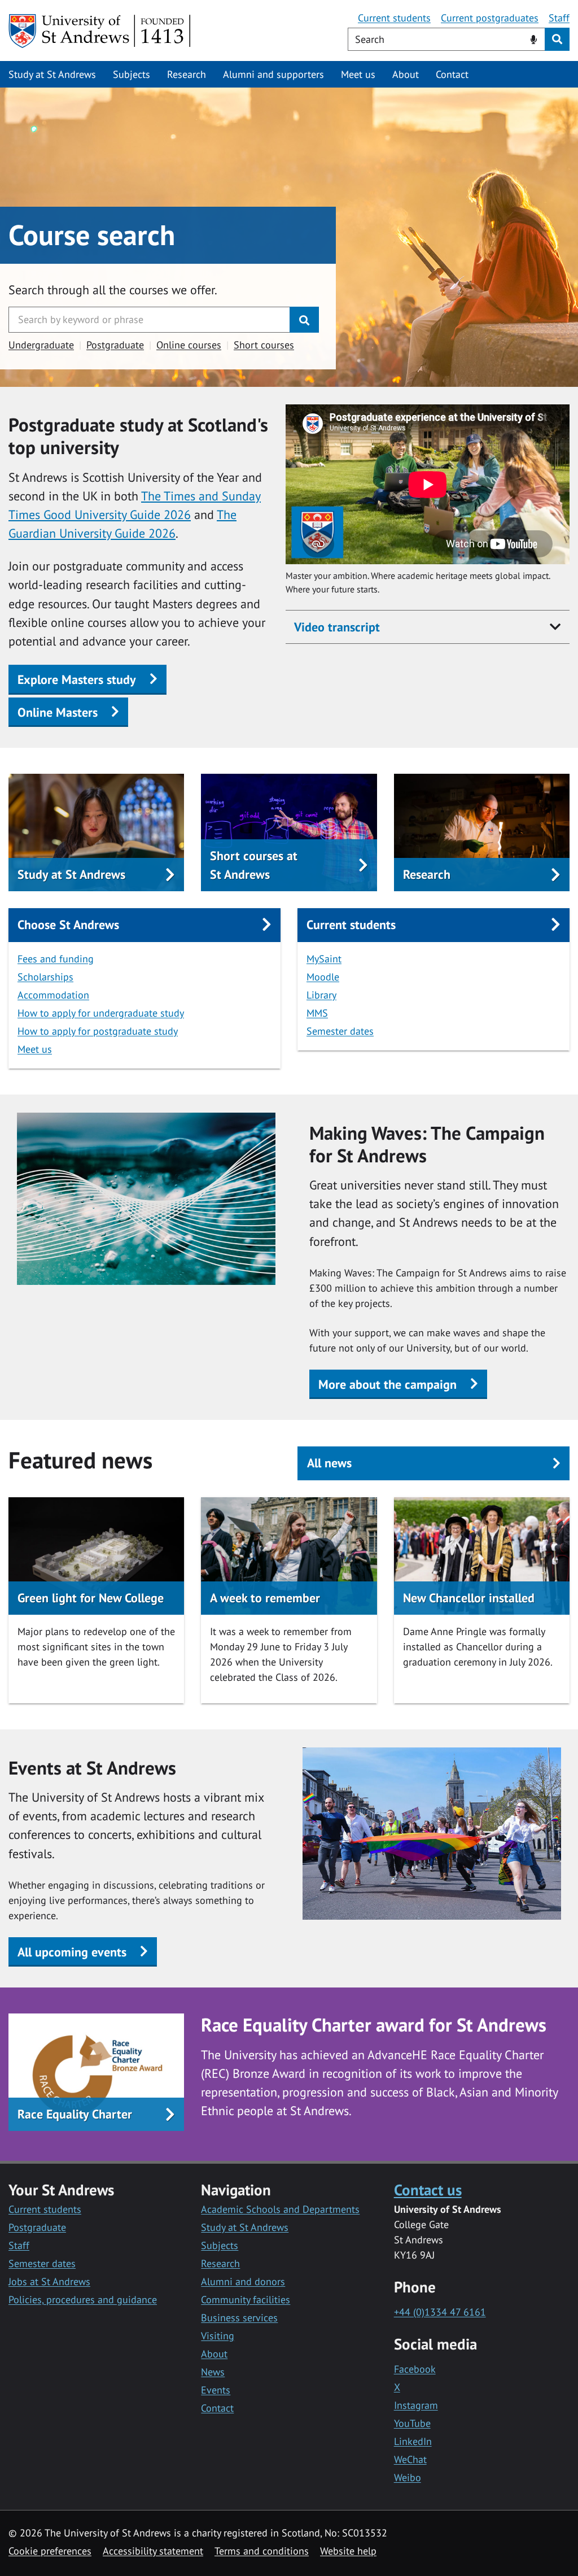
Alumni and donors (243, 2281)
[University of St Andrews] (100, 31)
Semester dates (340, 1031)
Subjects (132, 74)
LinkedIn (413, 2441)
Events (216, 2390)
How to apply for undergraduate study (101, 1013)
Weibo (408, 2477)
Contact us (428, 2189)
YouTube (412, 2423)
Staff (559, 18)
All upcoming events (72, 1952)
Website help (348, 2551)
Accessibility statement (153, 2551)
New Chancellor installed (469, 1598)
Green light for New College (91, 1598)
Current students (394, 18)
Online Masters (58, 712)
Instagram (416, 2405)
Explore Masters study (77, 679)
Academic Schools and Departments (280, 2209)
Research (187, 74)
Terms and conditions (262, 2551)
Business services (239, 2318)
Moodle (323, 977)
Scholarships (45, 977)
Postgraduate (115, 345)
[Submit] (304, 320)
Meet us (358, 74)
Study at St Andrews (52, 74)
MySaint (324, 959)
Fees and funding (56, 959)
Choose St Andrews (68, 925)
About (406, 74)
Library (321, 995)
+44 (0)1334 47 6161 (440, 2312)
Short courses (264, 345)
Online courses (189, 345)
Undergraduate (41, 345)
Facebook (415, 2369)
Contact (452, 74)
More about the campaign (387, 1384)
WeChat (410, 2459)
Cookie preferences (50, 2551)
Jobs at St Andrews (49, 2281)
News (213, 2372)
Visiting (218, 2336)
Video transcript (337, 627)
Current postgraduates (490, 18)
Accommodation (53, 995)
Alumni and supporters (273, 74)
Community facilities (246, 2300)
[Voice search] (534, 38)
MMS (317, 1013)
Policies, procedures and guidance (83, 2300)
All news (329, 1463)
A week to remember (265, 1598)
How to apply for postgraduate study (98, 1031)
